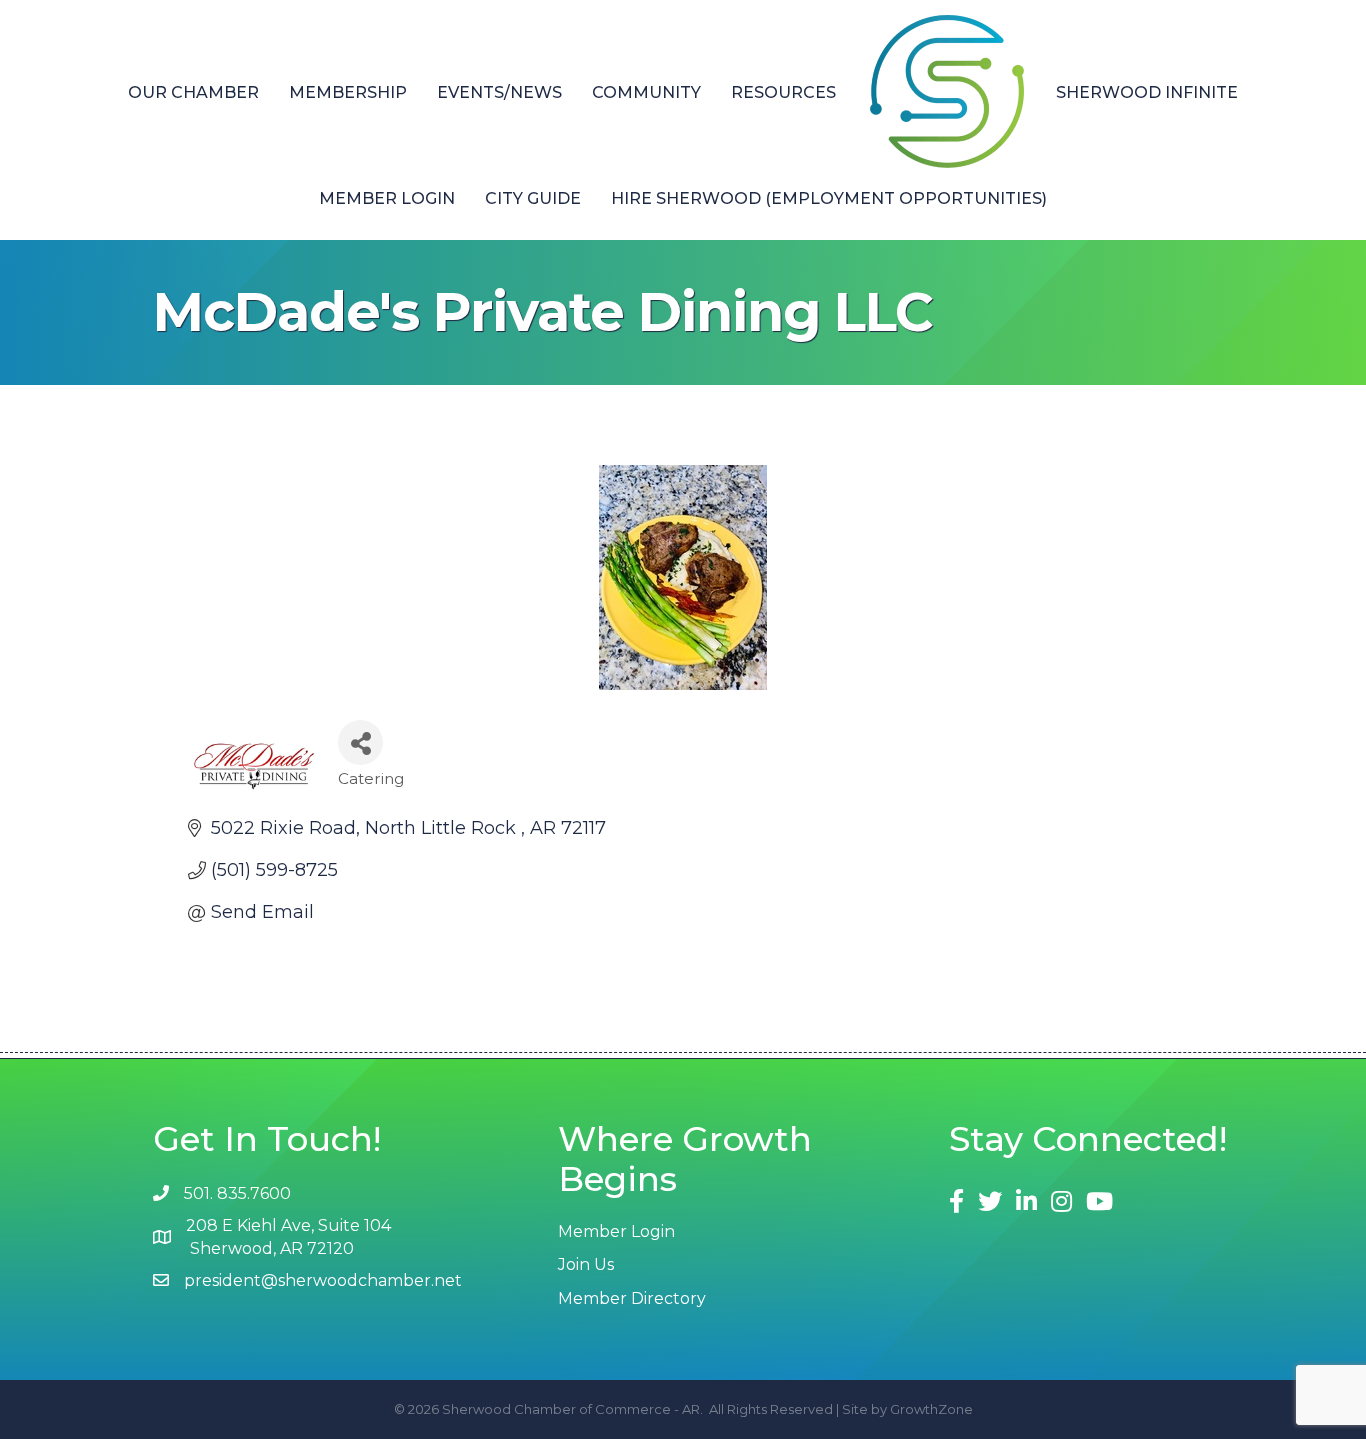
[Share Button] (360, 742)
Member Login (387, 198)
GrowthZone (931, 1409)
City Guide (533, 198)
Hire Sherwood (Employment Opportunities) (829, 198)
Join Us (586, 1264)
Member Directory (632, 1298)
